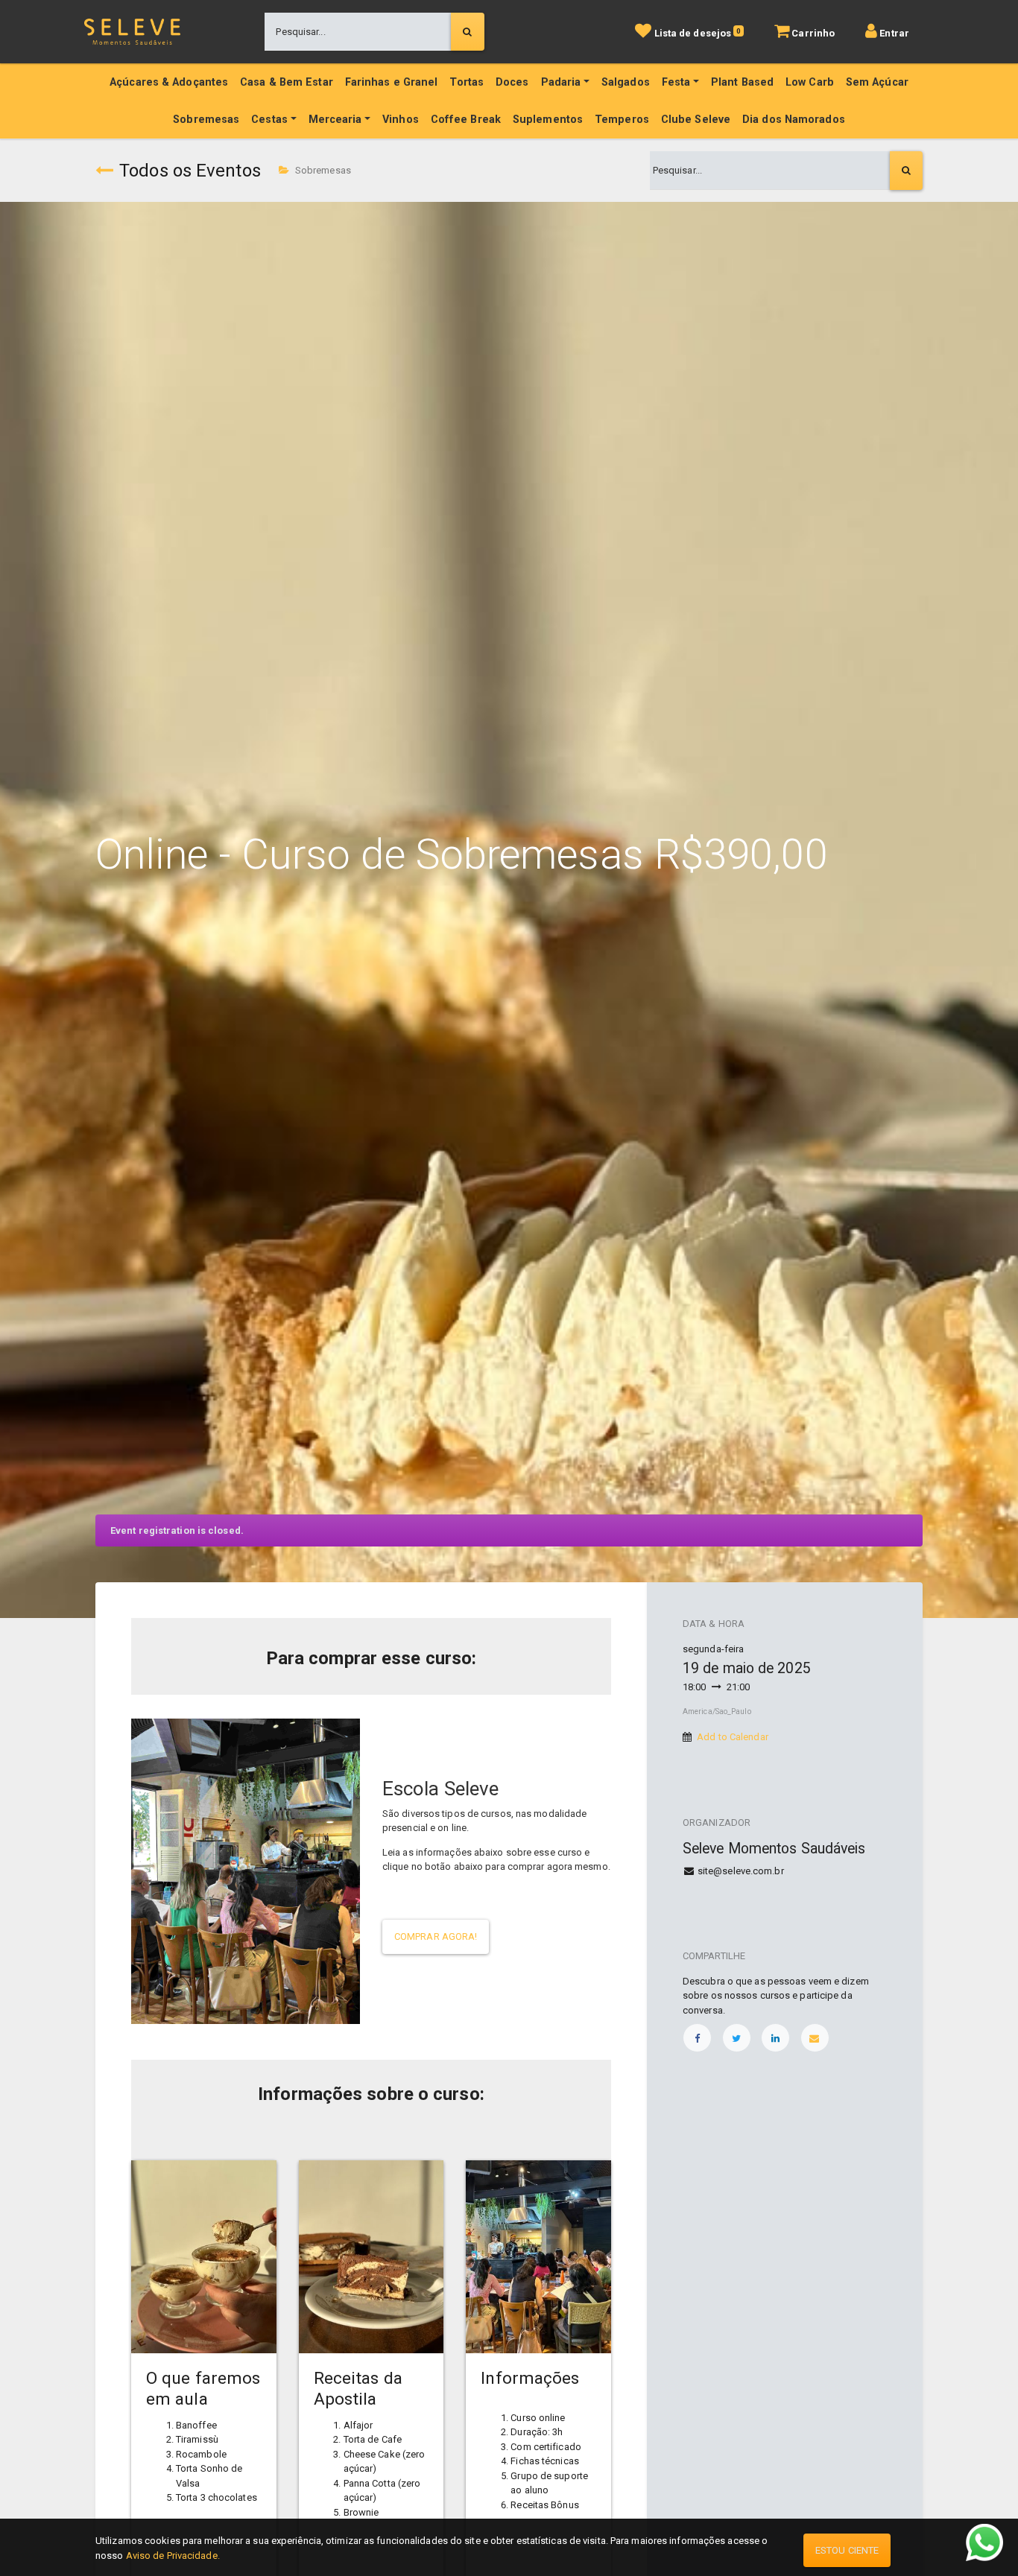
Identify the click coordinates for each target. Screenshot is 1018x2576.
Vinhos (401, 120)
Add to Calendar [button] (733, 1737)
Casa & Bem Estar (287, 82)
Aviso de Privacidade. (173, 2556)
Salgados (626, 82)
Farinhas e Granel (392, 82)
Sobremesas (206, 120)
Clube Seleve (696, 120)
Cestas (269, 120)
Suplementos (548, 120)
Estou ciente (847, 2550)
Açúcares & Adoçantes (169, 82)
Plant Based (742, 82)
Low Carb (810, 82)
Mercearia (335, 120)
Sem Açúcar (877, 82)
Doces (512, 82)
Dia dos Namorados (794, 120)
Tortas (467, 82)
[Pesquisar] (467, 32)
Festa (676, 82)
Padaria (561, 82)
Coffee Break (466, 120)
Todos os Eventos (190, 171)
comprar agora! (436, 1936)
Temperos (622, 120)
